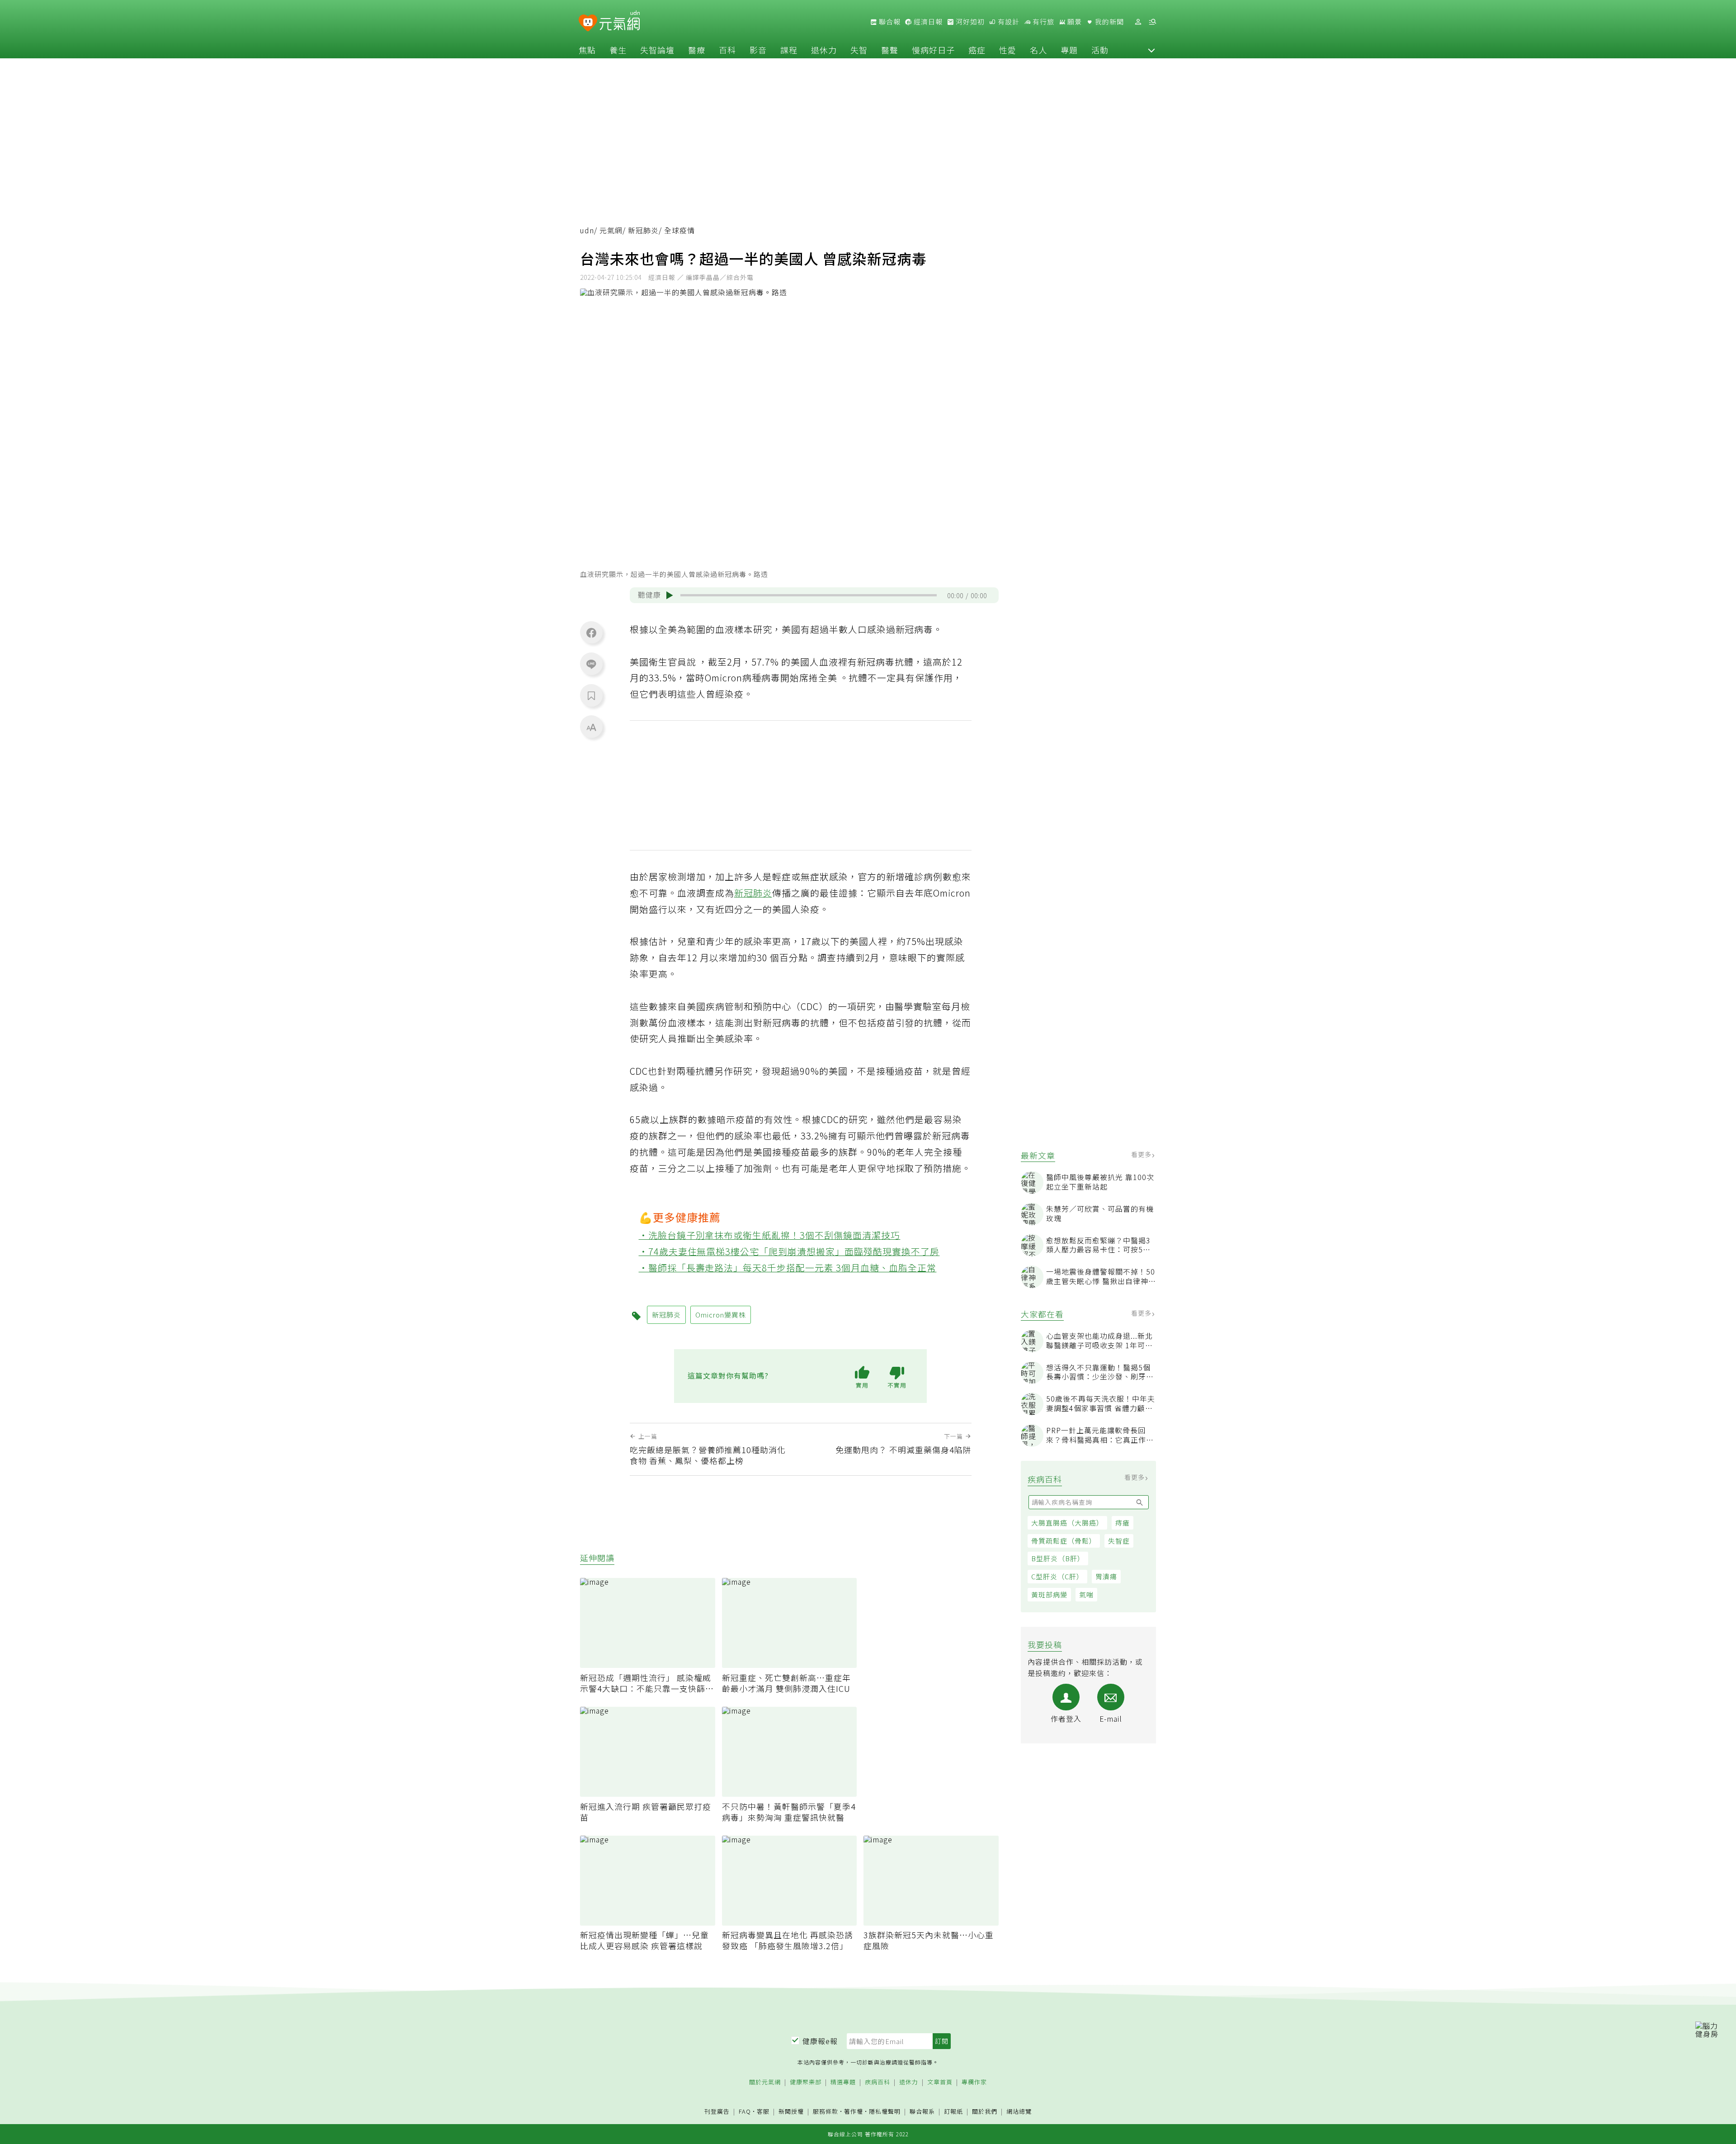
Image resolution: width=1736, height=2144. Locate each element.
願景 (1074, 22)
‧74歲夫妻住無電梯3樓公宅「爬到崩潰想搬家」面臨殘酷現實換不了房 (789, 1251)
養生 (618, 50)
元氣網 (611, 230)
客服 (763, 2111)
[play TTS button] (670, 595)
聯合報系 (922, 2112)
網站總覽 (1019, 2112)
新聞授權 (791, 2112)
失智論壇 (657, 50)
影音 (758, 50)
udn (587, 230)
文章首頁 (940, 2082)
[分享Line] (591, 664)
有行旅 (1043, 22)
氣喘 (1086, 1594)
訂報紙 (953, 2112)
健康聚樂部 (806, 2082)
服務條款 (826, 2111)
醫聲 (890, 50)
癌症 (977, 50)
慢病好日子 (933, 50)
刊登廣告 (717, 2112)
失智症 (1119, 1541)
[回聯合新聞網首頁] (588, 23)
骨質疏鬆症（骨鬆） (1064, 1541)
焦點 (587, 50)
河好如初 (969, 22)
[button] (1151, 50)
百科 (727, 50)
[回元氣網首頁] (620, 22)
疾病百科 (877, 2082)
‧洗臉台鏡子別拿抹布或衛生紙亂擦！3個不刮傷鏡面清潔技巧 (770, 1235)
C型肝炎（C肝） (1057, 1576)
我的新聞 (1109, 22)
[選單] (1152, 22)
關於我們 (985, 2112)
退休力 (824, 50)
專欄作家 (974, 2082)
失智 (859, 50)
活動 (1100, 50)
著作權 (854, 2111)
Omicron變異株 (721, 1315)
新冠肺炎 (643, 230)
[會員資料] (1138, 22)
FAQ (745, 2111)
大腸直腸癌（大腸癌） (1067, 1523)
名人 (1038, 50)
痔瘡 (1123, 1523)
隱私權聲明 (885, 2111)
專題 (1069, 50)
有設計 (1008, 22)
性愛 (1008, 50)
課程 (789, 50)
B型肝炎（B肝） (1058, 1558)
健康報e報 (820, 2041)
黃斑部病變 (1049, 1594)
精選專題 (843, 2082)
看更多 (1142, 1154)
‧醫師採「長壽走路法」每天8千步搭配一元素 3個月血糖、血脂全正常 (788, 1268)
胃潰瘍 (1106, 1576)
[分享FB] (591, 633)
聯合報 (889, 22)
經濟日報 (927, 22)
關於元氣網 (765, 2082)
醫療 (697, 50)
